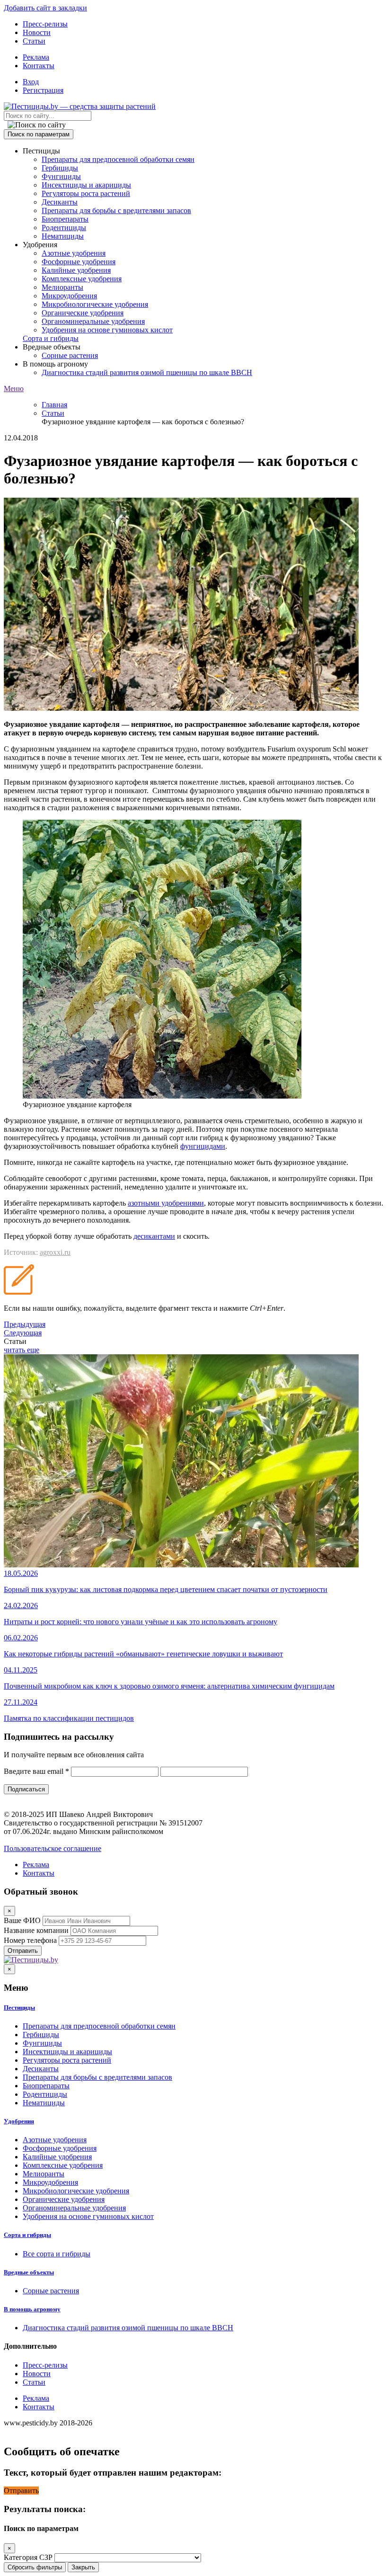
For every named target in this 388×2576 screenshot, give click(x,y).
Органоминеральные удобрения (93, 321)
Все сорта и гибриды (57, 2254)
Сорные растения (70, 355)
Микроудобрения (69, 296)
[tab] (194, 2008)
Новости (37, 32)
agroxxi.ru (55, 1252)
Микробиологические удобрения (95, 304)
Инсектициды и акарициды (86, 185)
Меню (14, 389)
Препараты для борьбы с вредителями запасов (116, 210)
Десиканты (60, 202)
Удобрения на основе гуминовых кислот (107, 330)
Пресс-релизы (45, 24)
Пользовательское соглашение (53, 1848)
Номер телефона (30, 1940)
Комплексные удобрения (82, 279)
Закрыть (83, 2567)
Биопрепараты (65, 219)
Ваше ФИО (22, 1920)
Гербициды (60, 168)
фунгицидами (203, 1146)
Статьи (34, 41)
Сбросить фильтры (35, 2567)
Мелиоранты (62, 287)
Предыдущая (25, 1324)
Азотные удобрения (74, 253)
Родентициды (64, 228)
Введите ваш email (36, 1771)
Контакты (39, 66)
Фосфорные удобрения (79, 262)
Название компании (36, 1930)
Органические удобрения (83, 313)
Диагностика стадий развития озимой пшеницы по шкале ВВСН (147, 372)
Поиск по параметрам (39, 134)
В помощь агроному (32, 2309)
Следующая (23, 1333)
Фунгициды (61, 176)
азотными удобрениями (166, 1203)
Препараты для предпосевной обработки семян (118, 159)
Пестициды (19, 2008)
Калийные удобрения (76, 270)
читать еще (22, 1350)
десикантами (154, 1236)
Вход (31, 82)
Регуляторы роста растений (86, 193)
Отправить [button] (21, 2491)
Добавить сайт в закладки (45, 8)
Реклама (36, 57)
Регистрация (43, 90)
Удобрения (19, 2121)
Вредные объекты (29, 2272)
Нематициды (63, 236)
